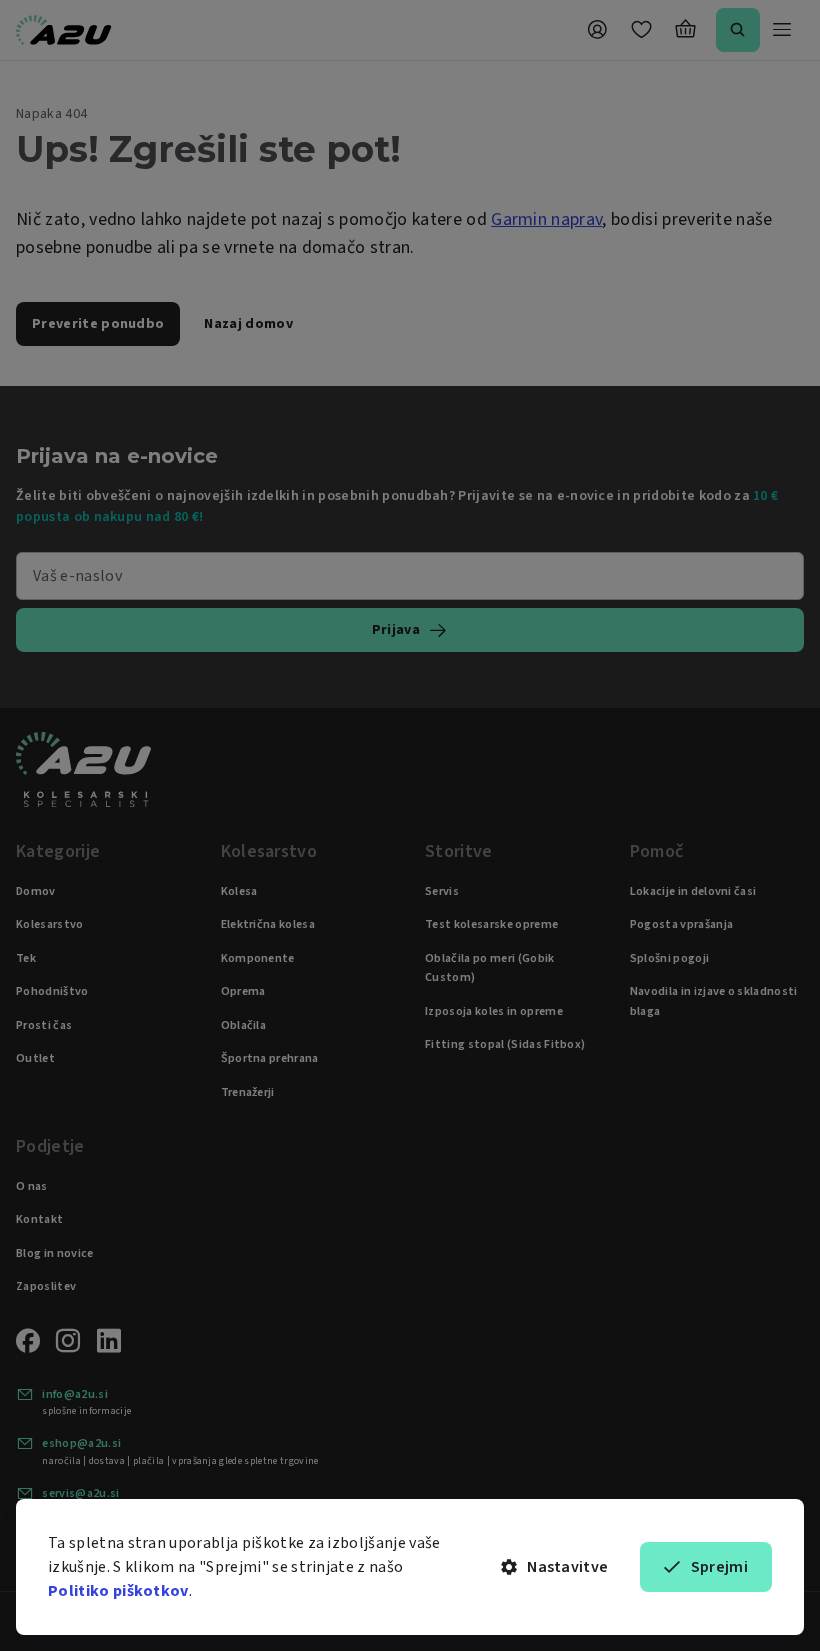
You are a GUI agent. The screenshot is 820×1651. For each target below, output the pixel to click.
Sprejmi (719, 1567)
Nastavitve (567, 1567)
